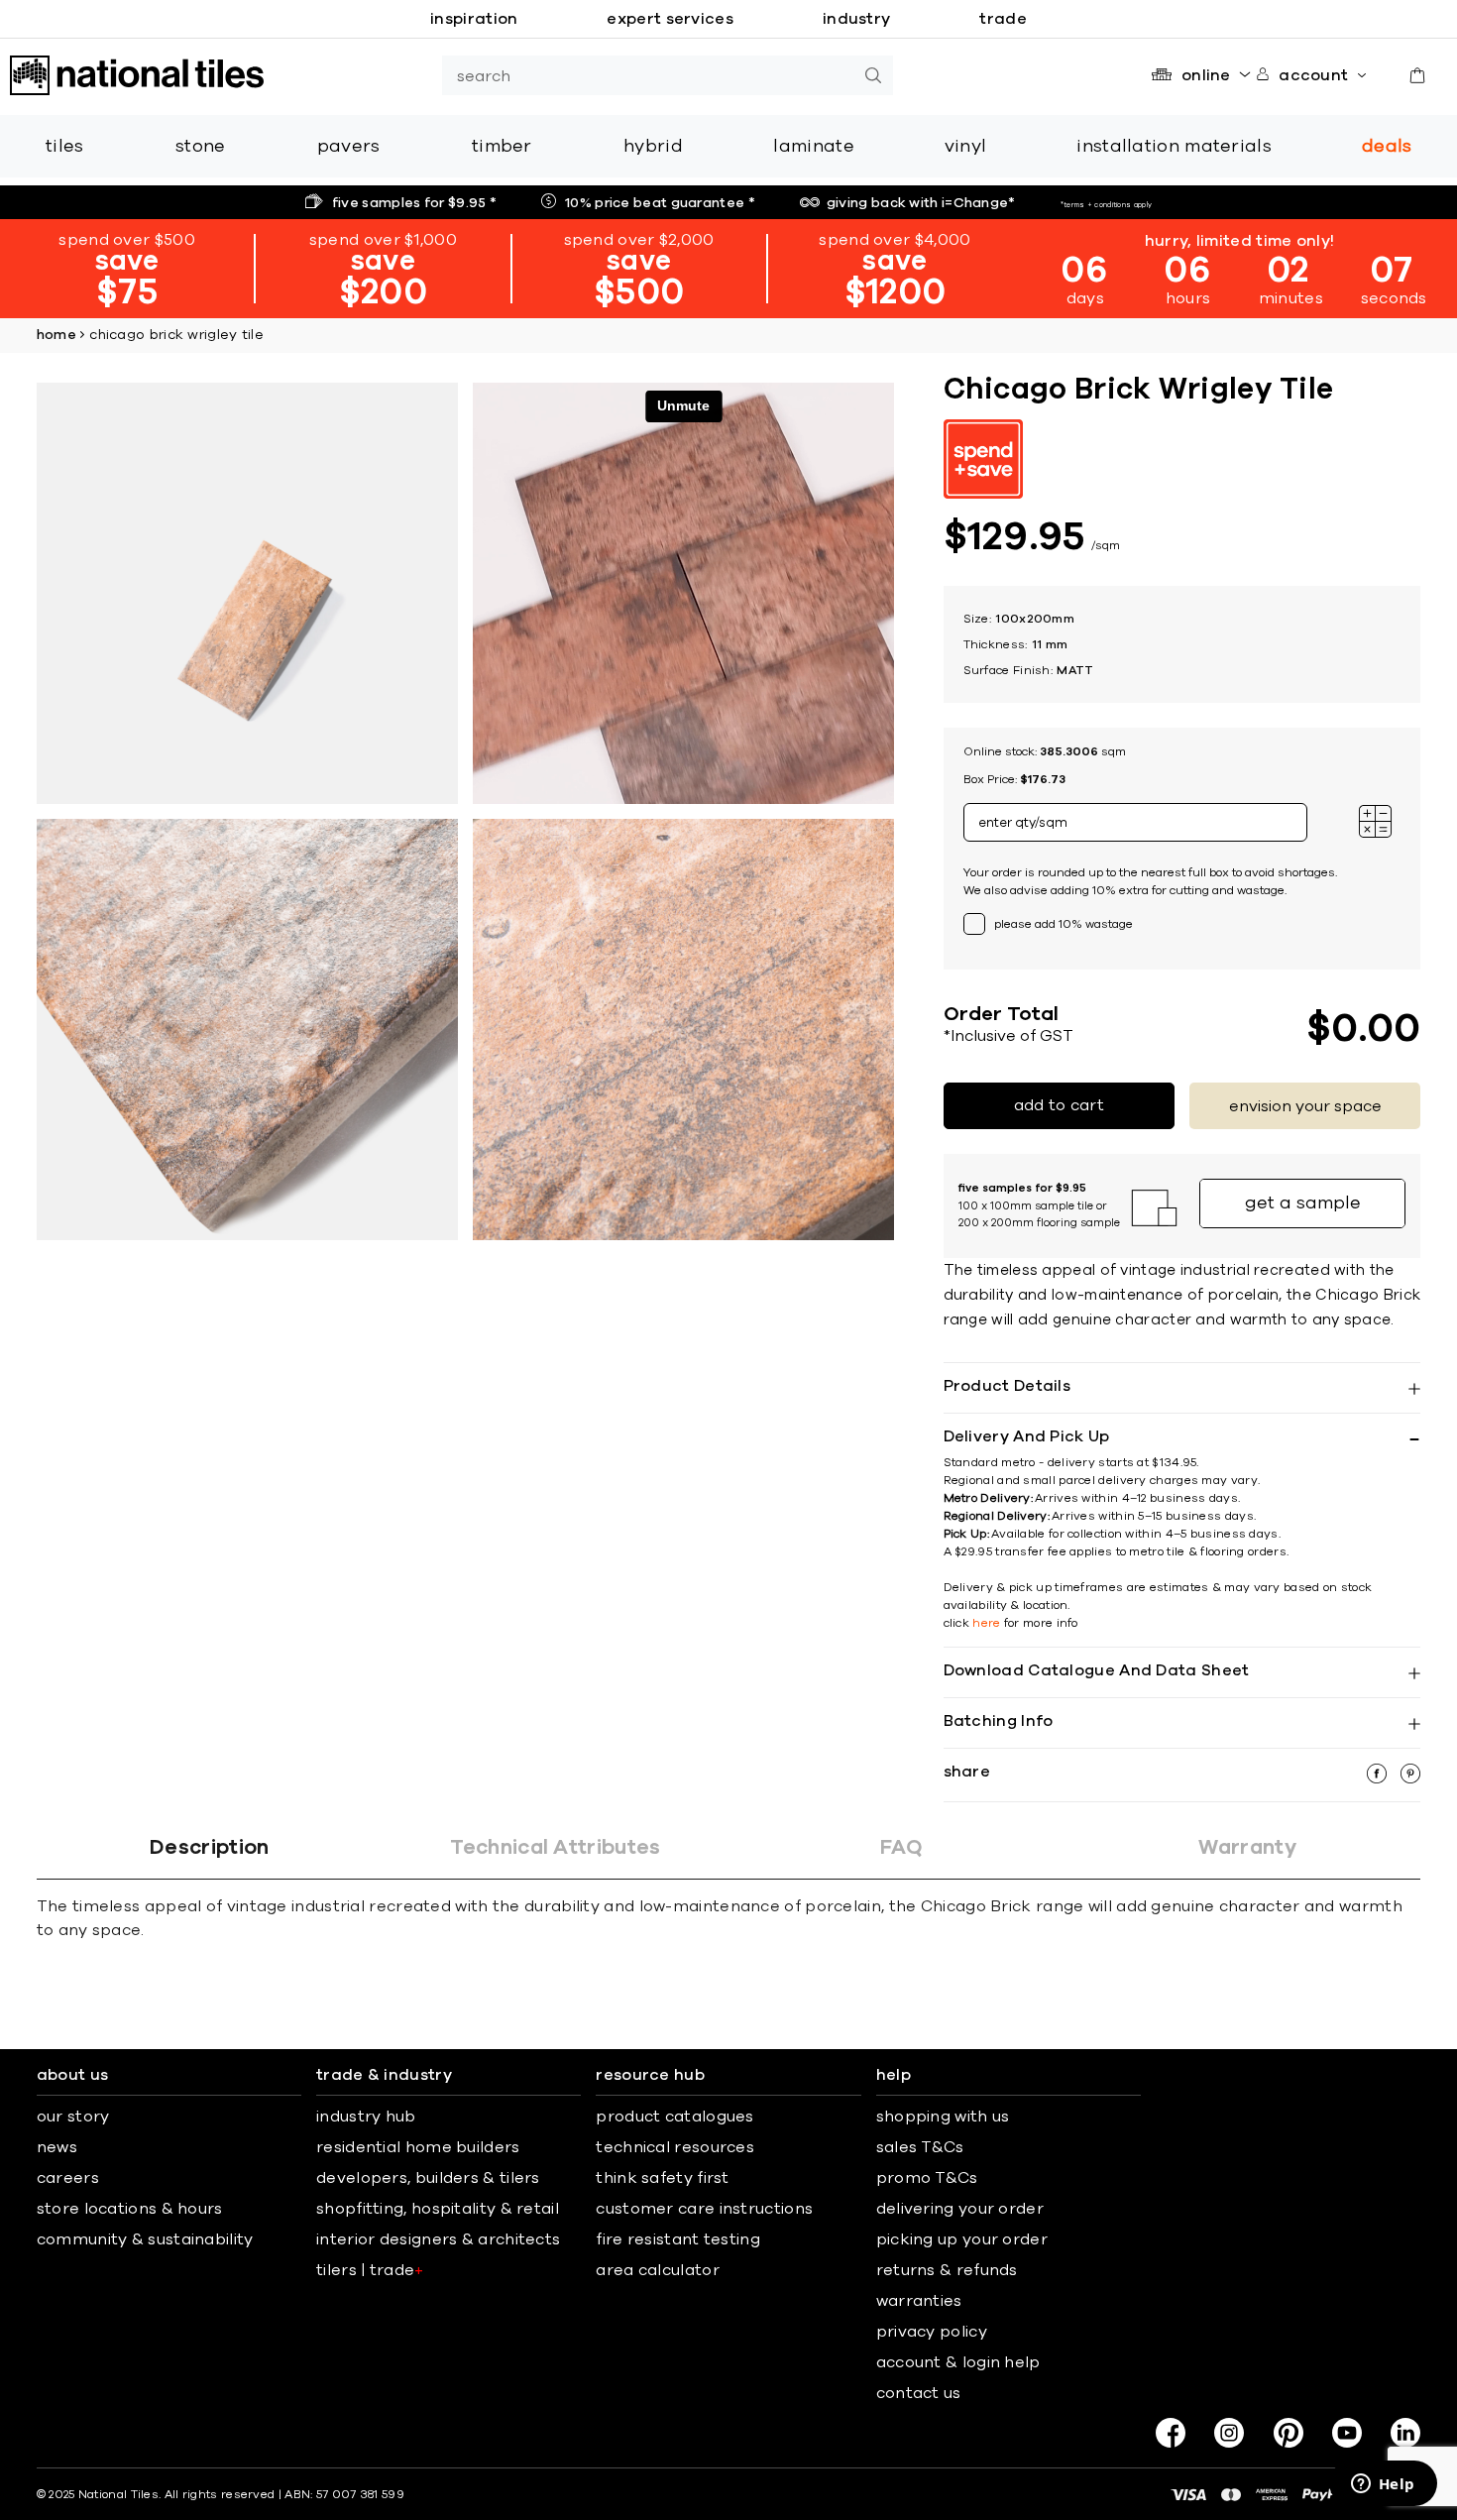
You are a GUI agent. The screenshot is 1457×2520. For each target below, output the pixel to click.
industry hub (366, 2117)
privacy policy (932, 2332)
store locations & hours (130, 2209)
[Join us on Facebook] (1171, 2433)
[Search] (873, 75)
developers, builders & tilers (428, 2178)
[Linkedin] (1405, 2433)
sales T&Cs (920, 2147)
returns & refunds (947, 2270)
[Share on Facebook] (1379, 1778)
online (1206, 75)
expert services (670, 19)
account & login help (958, 2362)
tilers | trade (370, 2270)
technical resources (675, 2147)
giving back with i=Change (921, 203)
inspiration (474, 19)
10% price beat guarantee (660, 203)
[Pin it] (1410, 1778)
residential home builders (418, 2147)
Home (56, 335)
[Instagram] (1229, 2433)
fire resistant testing (678, 2239)
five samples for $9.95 (414, 203)
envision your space (1305, 1106)
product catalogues (674, 2117)
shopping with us (943, 2117)
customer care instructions (704, 2209)
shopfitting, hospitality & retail (438, 2209)
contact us (919, 2393)
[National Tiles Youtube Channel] (1347, 2433)
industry (856, 19)
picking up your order (962, 2239)
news (57, 2147)
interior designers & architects (438, 2239)
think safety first (662, 2178)
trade (1003, 19)
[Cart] (1417, 75)
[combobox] (648, 75)
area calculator (658, 2270)
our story (73, 2117)
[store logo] (137, 75)
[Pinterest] (1289, 2433)
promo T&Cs (927, 2178)
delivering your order (960, 2209)
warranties (919, 2301)
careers (68, 2178)
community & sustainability (145, 2239)
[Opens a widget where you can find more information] (1383, 2485)
